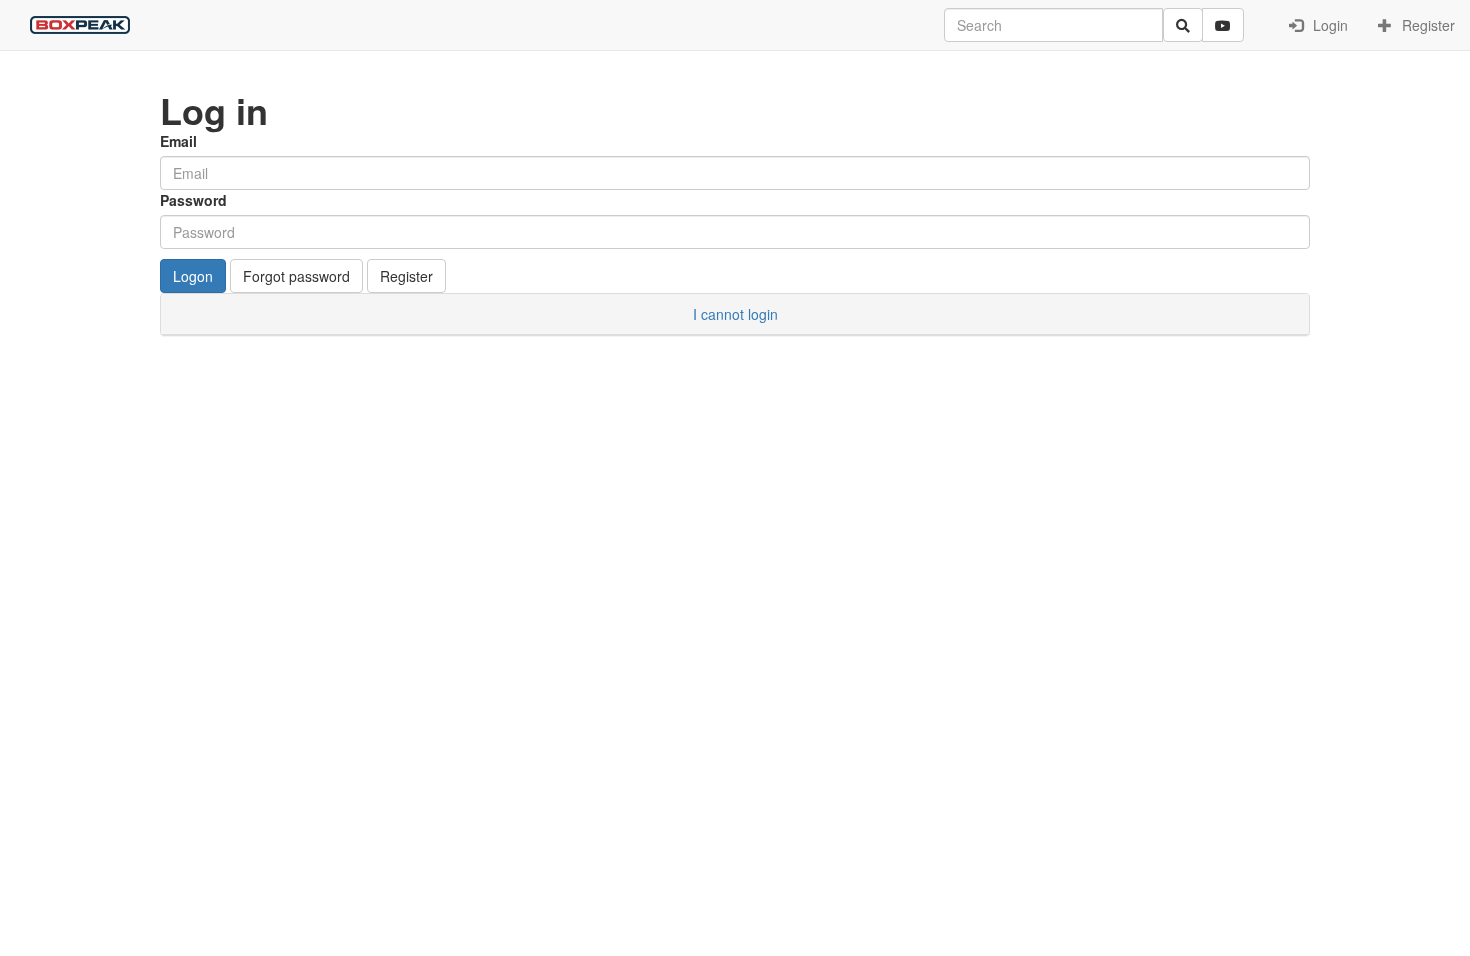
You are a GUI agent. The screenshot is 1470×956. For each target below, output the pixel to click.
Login (1328, 25)
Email (178, 141)
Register (1426, 25)
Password (193, 200)
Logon (193, 276)
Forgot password (296, 276)
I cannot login (735, 314)
